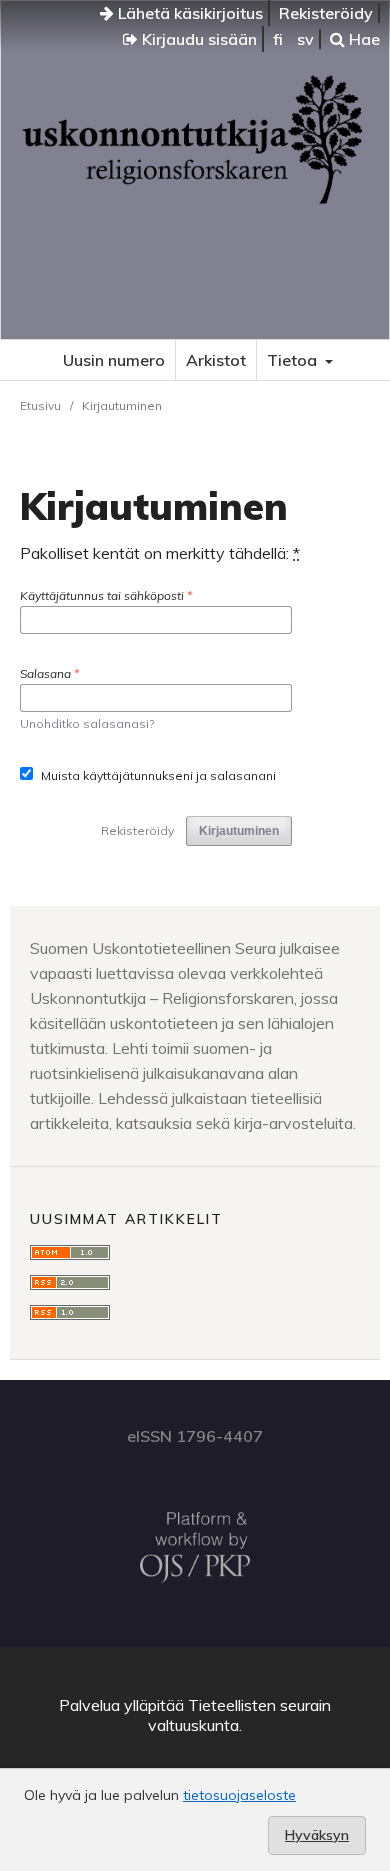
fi (278, 39)
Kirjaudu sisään (197, 39)
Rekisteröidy (326, 13)
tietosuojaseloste (239, 1795)
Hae (362, 39)
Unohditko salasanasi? (87, 723)
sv (305, 39)
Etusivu (40, 405)
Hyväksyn (317, 1835)
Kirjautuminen (239, 831)
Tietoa (294, 360)
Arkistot (216, 360)
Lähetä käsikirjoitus (188, 13)
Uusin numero (114, 360)
